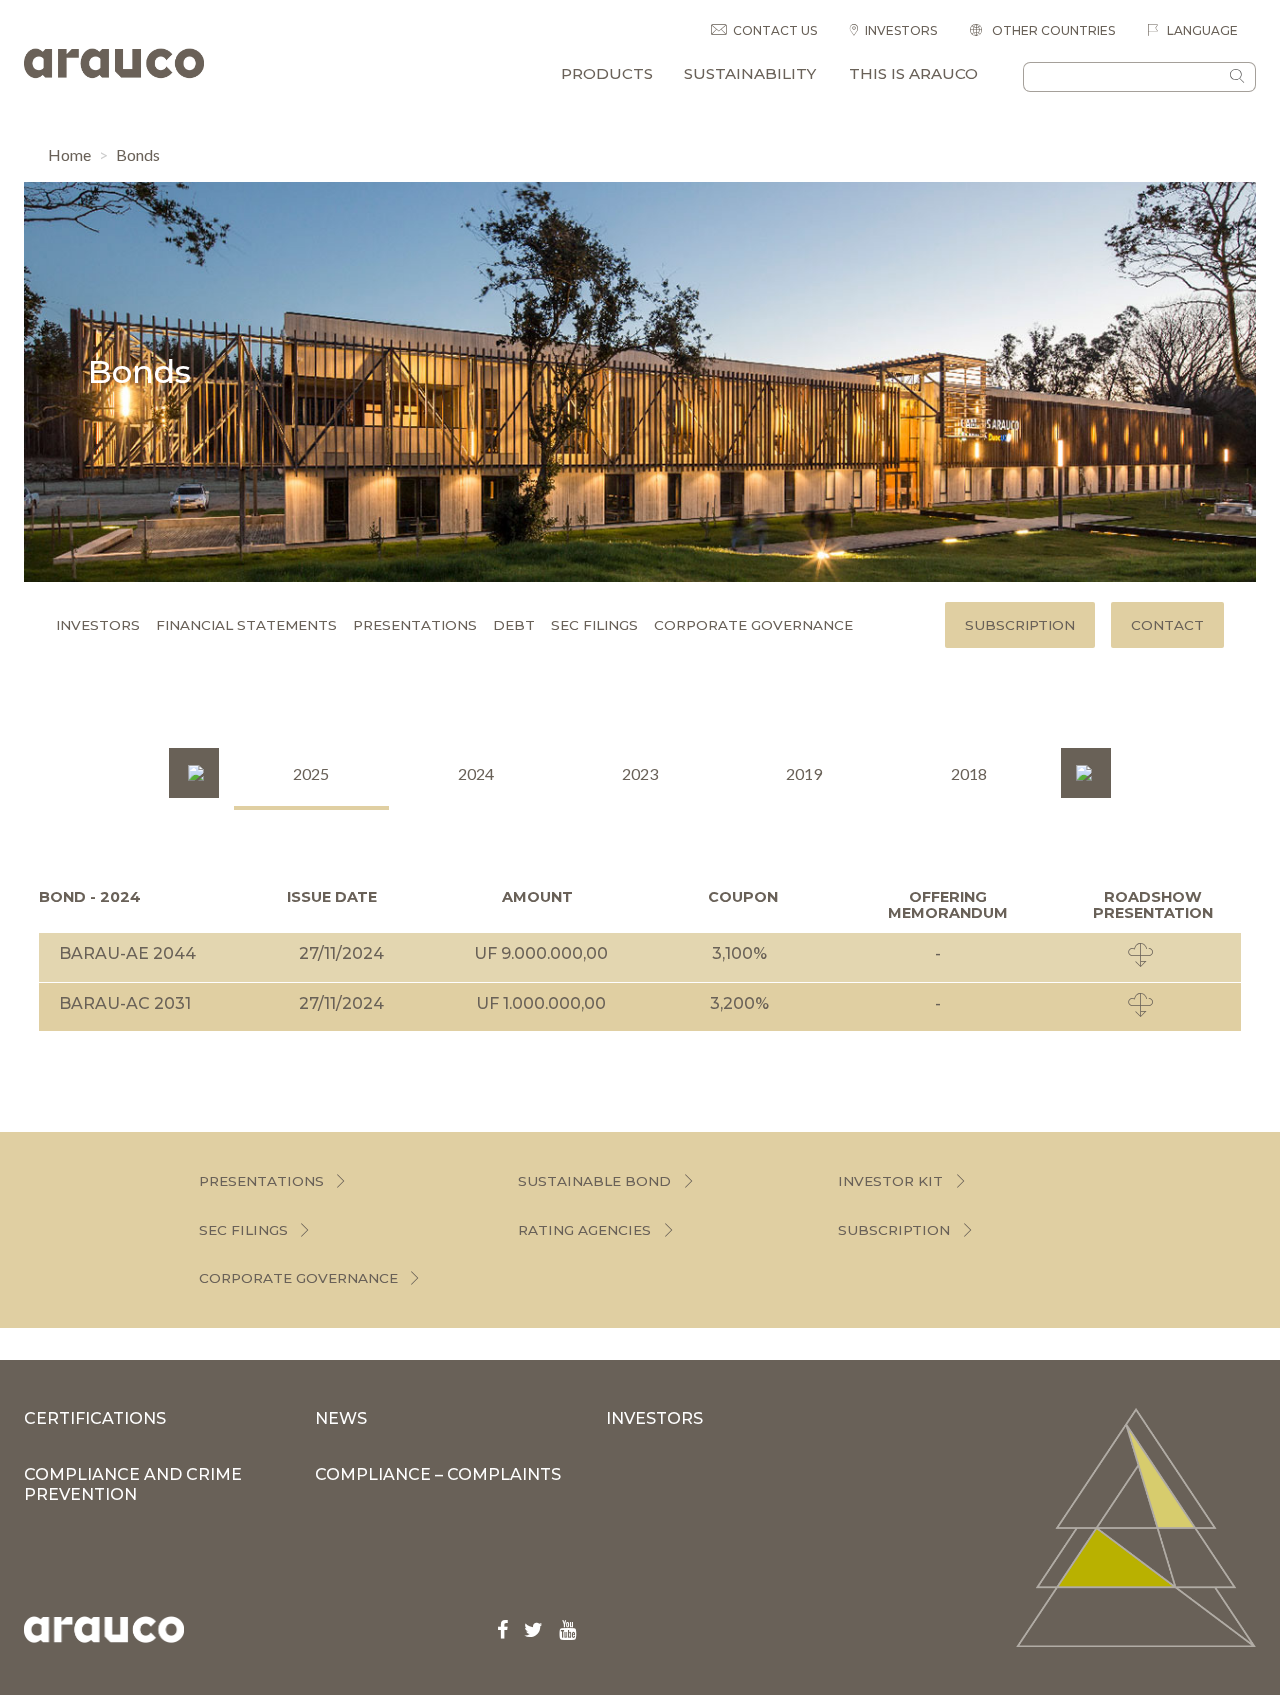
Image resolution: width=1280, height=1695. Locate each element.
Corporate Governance (753, 625)
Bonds (138, 154)
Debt (514, 625)
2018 (969, 773)
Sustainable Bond (594, 1181)
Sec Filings (594, 625)
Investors (901, 30)
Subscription (1020, 625)
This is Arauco (913, 73)
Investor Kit (890, 1181)
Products (607, 73)
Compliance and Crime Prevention (133, 1484)
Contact (1167, 625)
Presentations (415, 625)
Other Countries (1052, 30)
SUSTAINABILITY (750, 73)
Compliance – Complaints (438, 1474)
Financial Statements (246, 625)
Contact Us (775, 30)
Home (69, 154)
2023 (640, 773)
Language (1201, 30)
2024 (476, 773)
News (341, 1418)
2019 (804, 773)
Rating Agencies (584, 1230)
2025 (311, 773)
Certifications (95, 1418)
